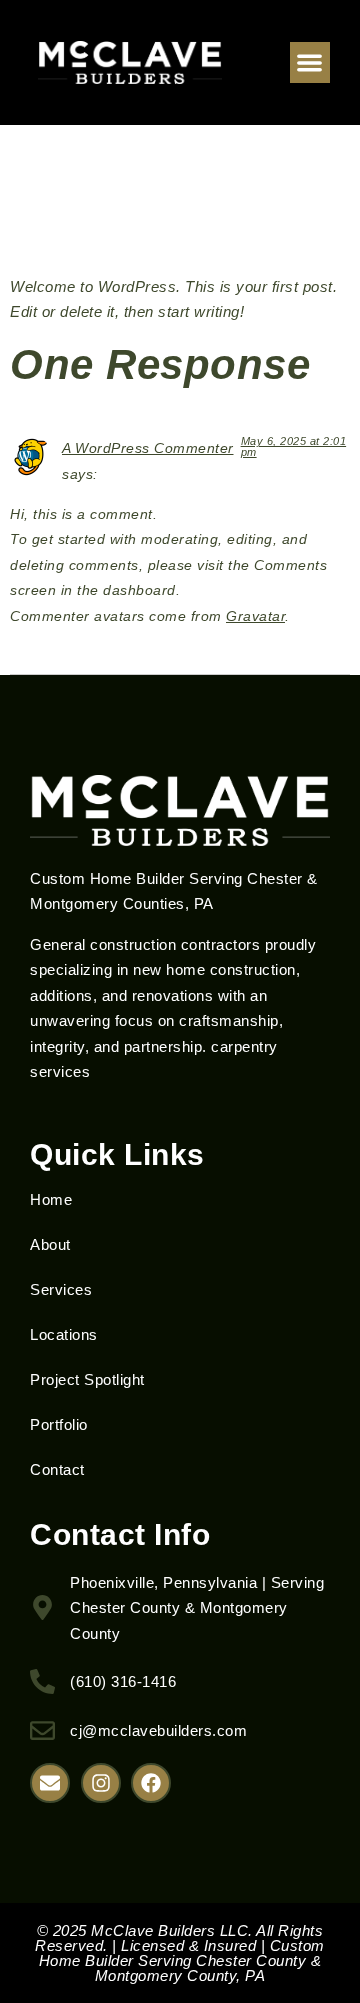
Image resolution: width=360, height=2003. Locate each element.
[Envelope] (50, 1783)
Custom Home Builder (107, 878)
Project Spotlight (87, 1379)
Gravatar (255, 616)
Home (51, 1199)
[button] (310, 62)
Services (61, 1289)
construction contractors (175, 944)
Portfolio (59, 1424)
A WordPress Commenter (148, 448)
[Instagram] (101, 1783)
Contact (57, 1469)
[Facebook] (151, 1783)
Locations (64, 1334)
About (50, 1244)
